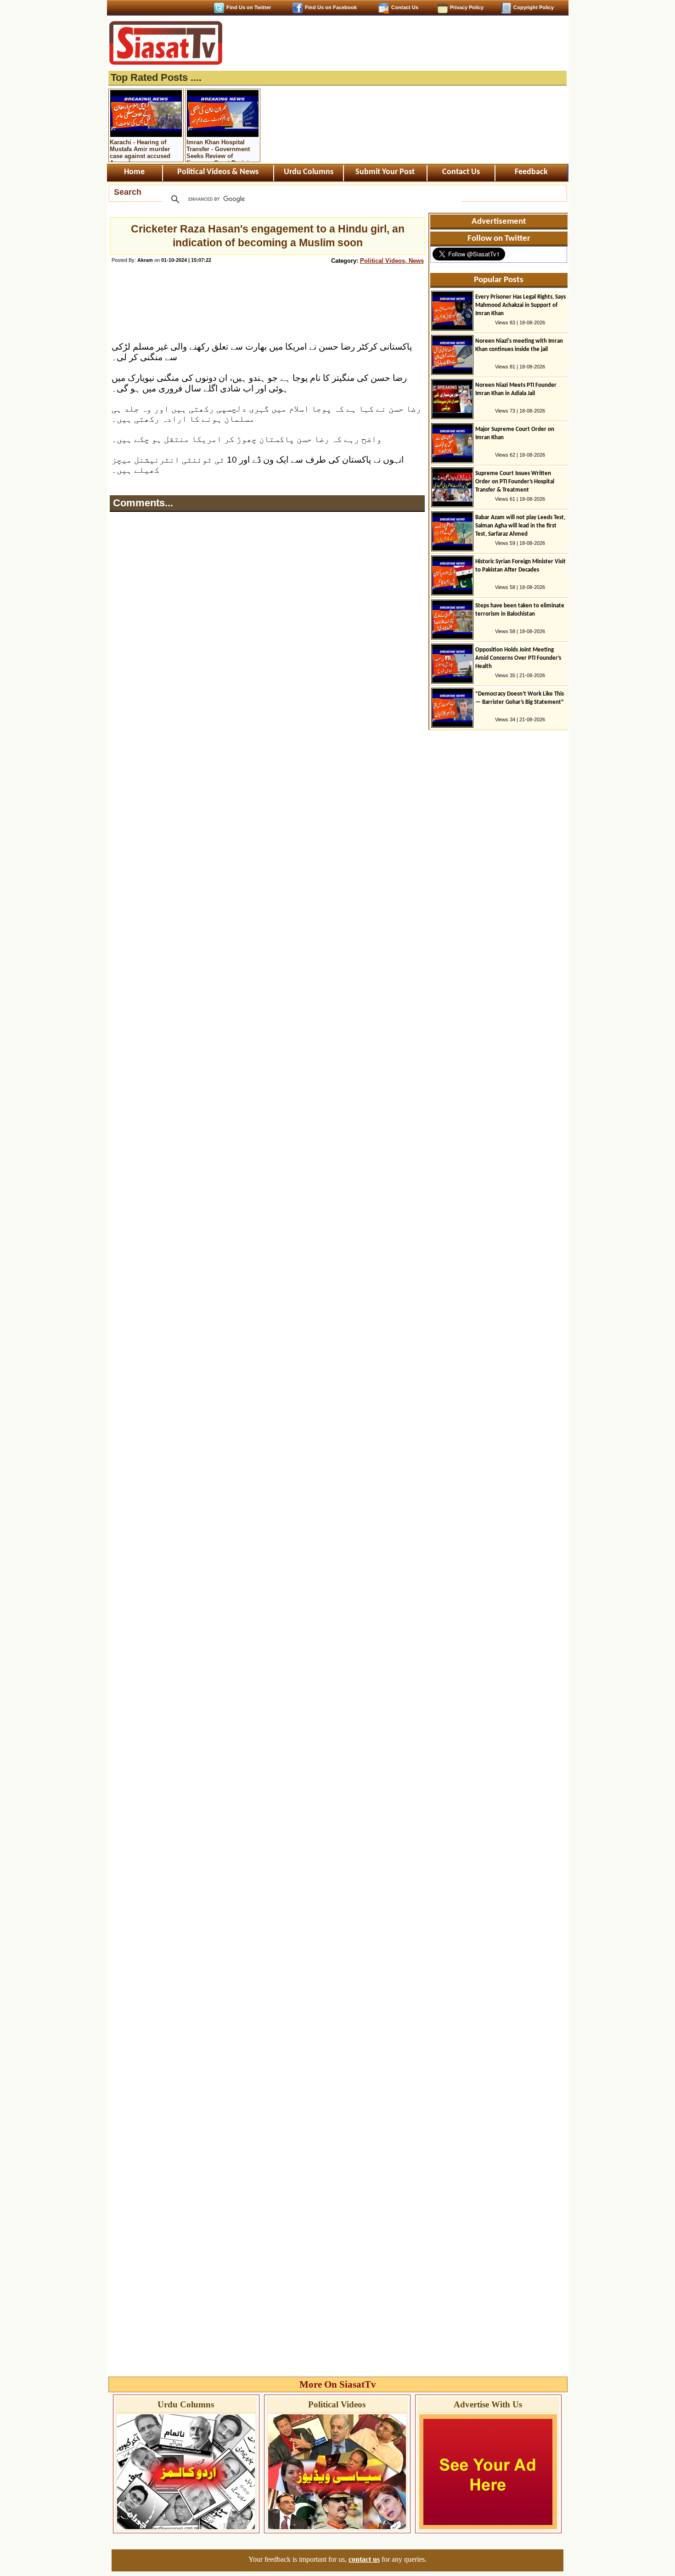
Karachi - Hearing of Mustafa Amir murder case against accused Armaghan (140, 150)
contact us (364, 2559)
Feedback (531, 172)
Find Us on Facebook (331, 7)
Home (134, 172)
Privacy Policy (467, 7)
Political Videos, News (392, 261)
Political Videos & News (218, 172)
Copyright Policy (534, 7)
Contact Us (405, 7)
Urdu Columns (309, 172)
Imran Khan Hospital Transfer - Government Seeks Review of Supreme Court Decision (221, 150)
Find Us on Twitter (249, 7)
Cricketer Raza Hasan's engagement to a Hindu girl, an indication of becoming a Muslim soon (268, 236)
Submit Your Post (385, 172)
